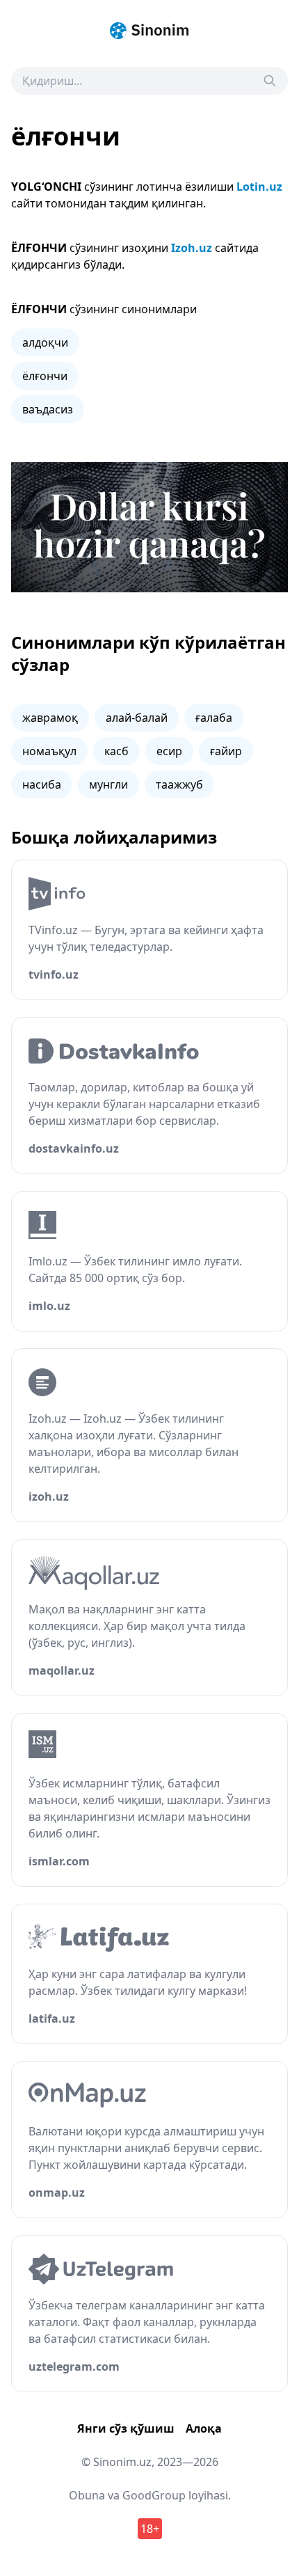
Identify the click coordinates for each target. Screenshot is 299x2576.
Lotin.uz (259, 187)
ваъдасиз (48, 409)
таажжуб (179, 784)
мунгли (108, 784)
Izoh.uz (192, 248)
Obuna (87, 2495)
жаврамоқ (50, 718)
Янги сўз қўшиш (126, 2428)
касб (116, 751)
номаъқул (49, 751)
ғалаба (214, 718)
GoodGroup (154, 2495)
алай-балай (137, 718)
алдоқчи (45, 342)
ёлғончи (45, 376)
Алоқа (204, 2428)
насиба (42, 784)
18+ (150, 2529)
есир (169, 751)
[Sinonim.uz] (149, 31)
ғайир (226, 751)
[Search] (270, 81)
